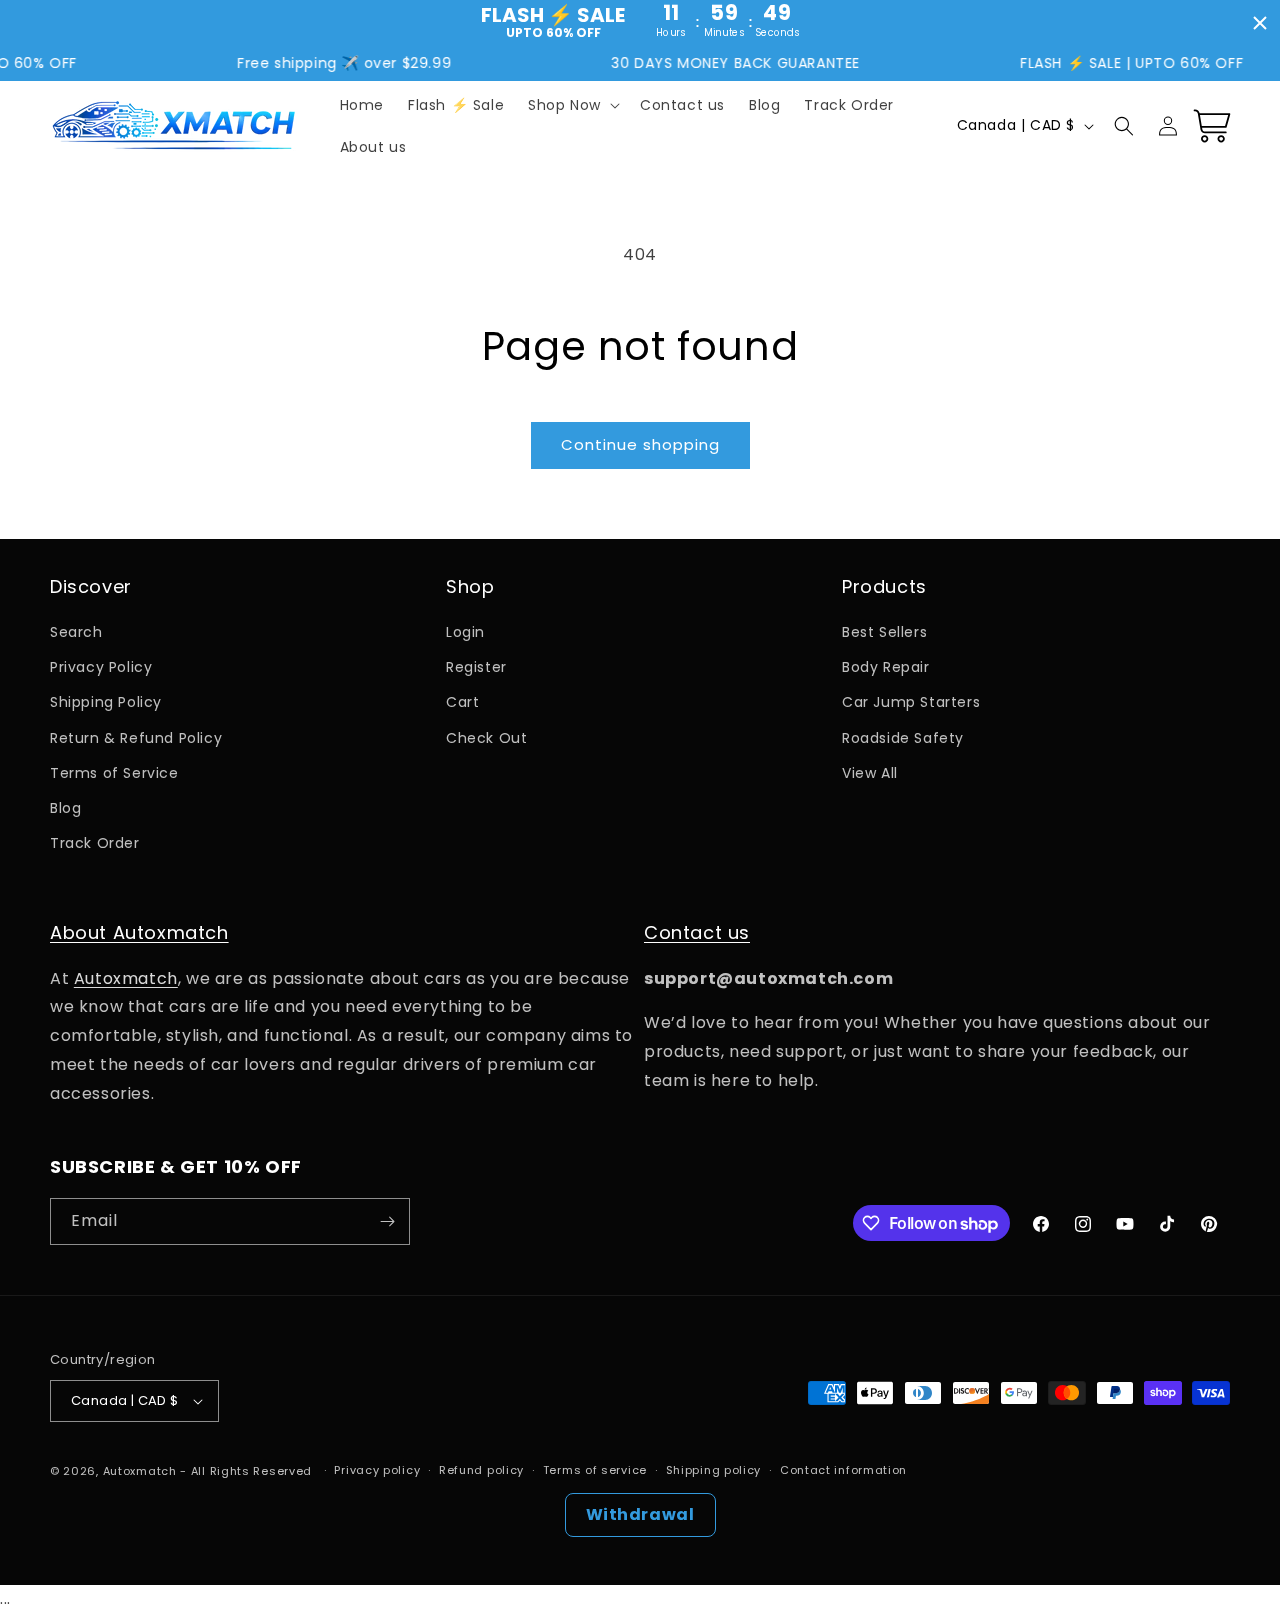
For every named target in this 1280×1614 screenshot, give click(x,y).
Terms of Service (114, 773)
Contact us (697, 932)
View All (870, 773)
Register (476, 667)
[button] (572, 105)
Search (76, 632)
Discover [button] (91, 586)
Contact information (843, 1470)
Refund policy (481, 1470)
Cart (462, 702)
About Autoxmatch (139, 932)
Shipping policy (714, 1470)
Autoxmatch (126, 978)
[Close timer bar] (1260, 23)
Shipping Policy (106, 702)
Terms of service (595, 1470)
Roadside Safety (903, 738)
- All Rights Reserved (247, 1471)
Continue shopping (640, 444)
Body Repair (886, 667)
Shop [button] (470, 586)
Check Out (486, 738)
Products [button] (884, 586)
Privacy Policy (101, 667)
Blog (65, 808)
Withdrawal (640, 1514)
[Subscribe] (387, 1221)
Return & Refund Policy (136, 738)
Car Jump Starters (911, 702)
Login (465, 632)
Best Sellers (884, 632)
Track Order (95, 843)
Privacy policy (377, 1470)
